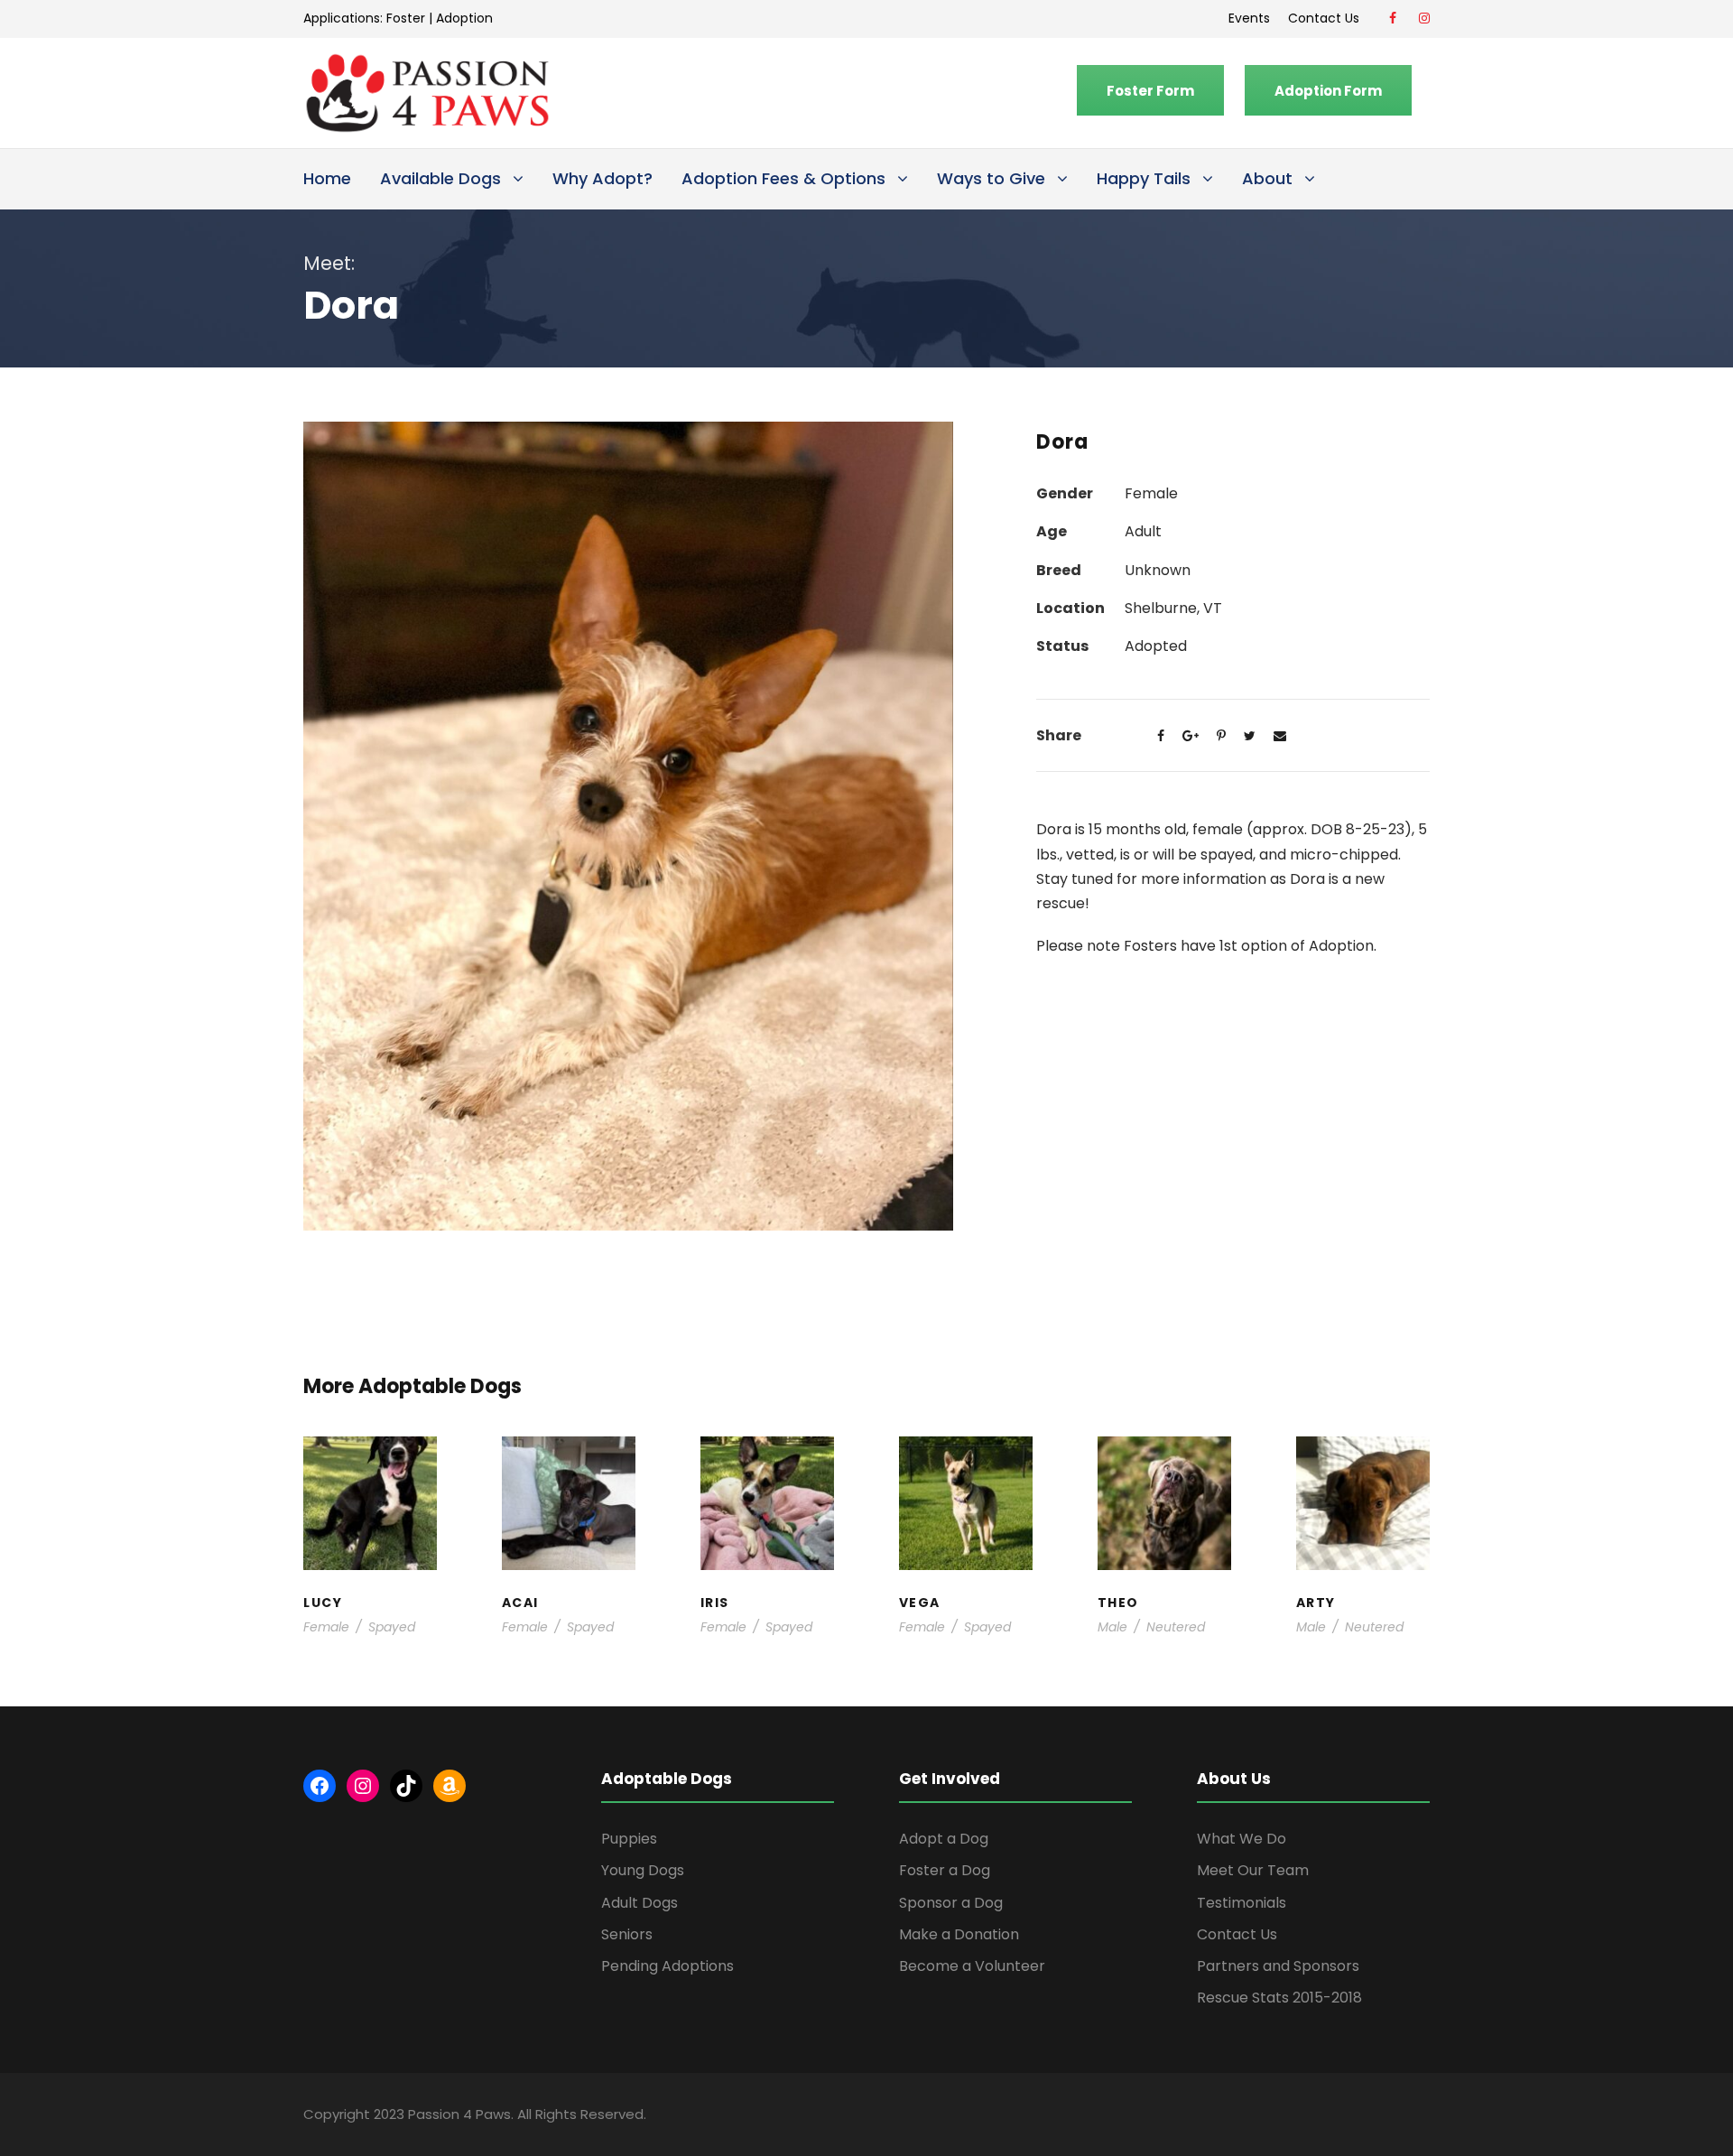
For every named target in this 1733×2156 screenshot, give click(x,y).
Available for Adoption (966, 1545)
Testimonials (1242, 1903)
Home (327, 178)
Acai (568, 1473)
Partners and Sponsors (1278, 1966)
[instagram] (1424, 18)
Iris (767, 1473)
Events (1249, 18)
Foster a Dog (945, 1870)
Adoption (464, 18)
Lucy (370, 1473)
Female (326, 1627)
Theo (1164, 1473)
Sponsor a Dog (951, 1903)
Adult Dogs (639, 1903)
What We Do (1242, 1839)
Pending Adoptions (667, 1966)
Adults (958, 1508)
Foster (406, 18)
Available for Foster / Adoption (370, 1517)
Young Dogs (1368, 1563)
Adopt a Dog (944, 1839)
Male (1112, 1627)
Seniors (627, 1934)
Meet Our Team (1253, 1870)
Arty (1362, 1482)
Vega (966, 1491)
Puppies (629, 1839)
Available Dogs (440, 178)
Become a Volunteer (972, 1966)
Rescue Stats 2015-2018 (1279, 1998)
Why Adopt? (602, 178)
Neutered (1176, 1627)
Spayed (392, 1627)
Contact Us (1327, 18)
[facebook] (1393, 18)
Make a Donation (959, 1934)
